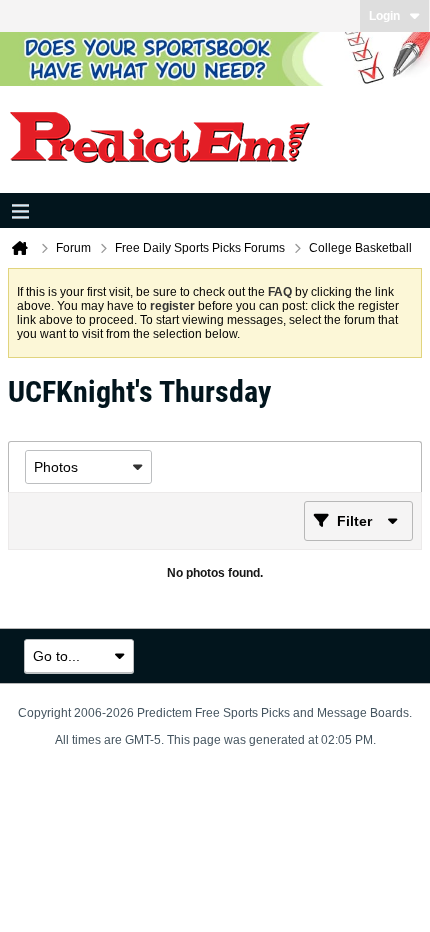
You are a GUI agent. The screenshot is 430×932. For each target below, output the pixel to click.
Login (384, 16)
